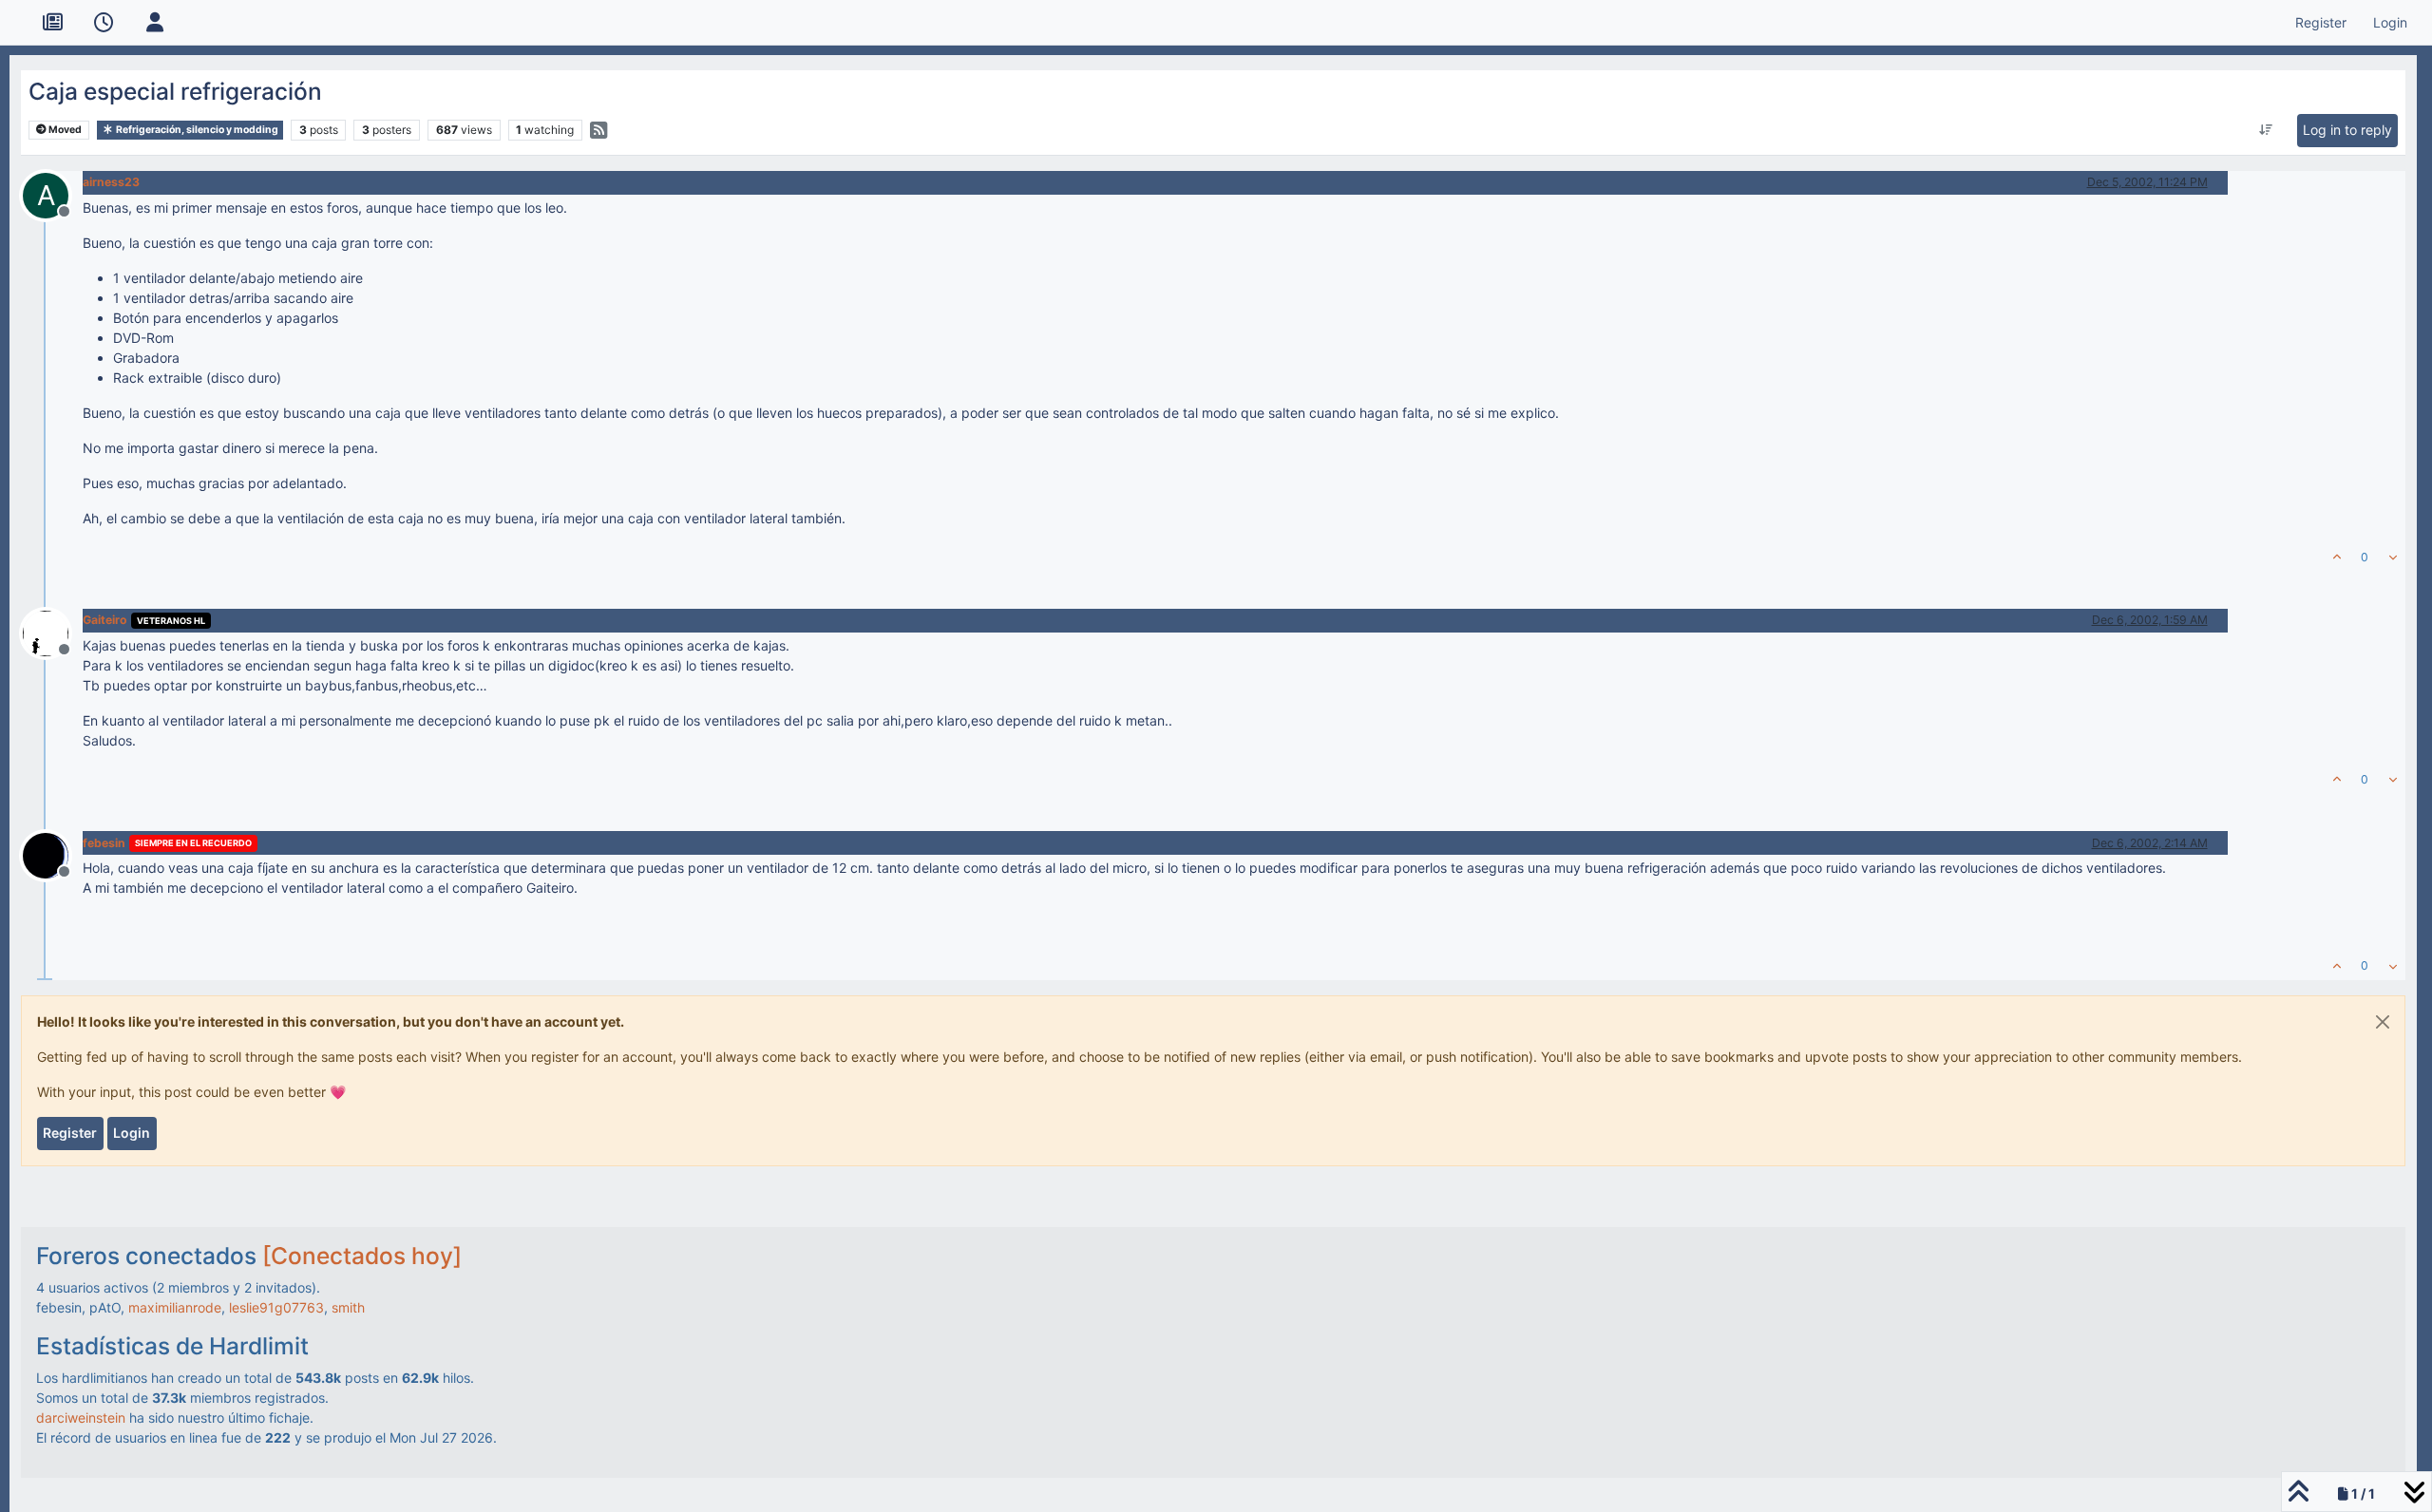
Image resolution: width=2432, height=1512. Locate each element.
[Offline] (53, 632)
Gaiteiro (105, 620)
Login (132, 1133)
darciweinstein (81, 1417)
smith (348, 1307)
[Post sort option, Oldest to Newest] (2265, 130)
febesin (104, 843)
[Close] (2383, 1022)
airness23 (111, 182)
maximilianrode (175, 1307)
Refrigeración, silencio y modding (196, 130)
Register (70, 1133)
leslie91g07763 (276, 1307)
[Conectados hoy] (362, 1256)
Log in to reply (2347, 130)
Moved (64, 130)
